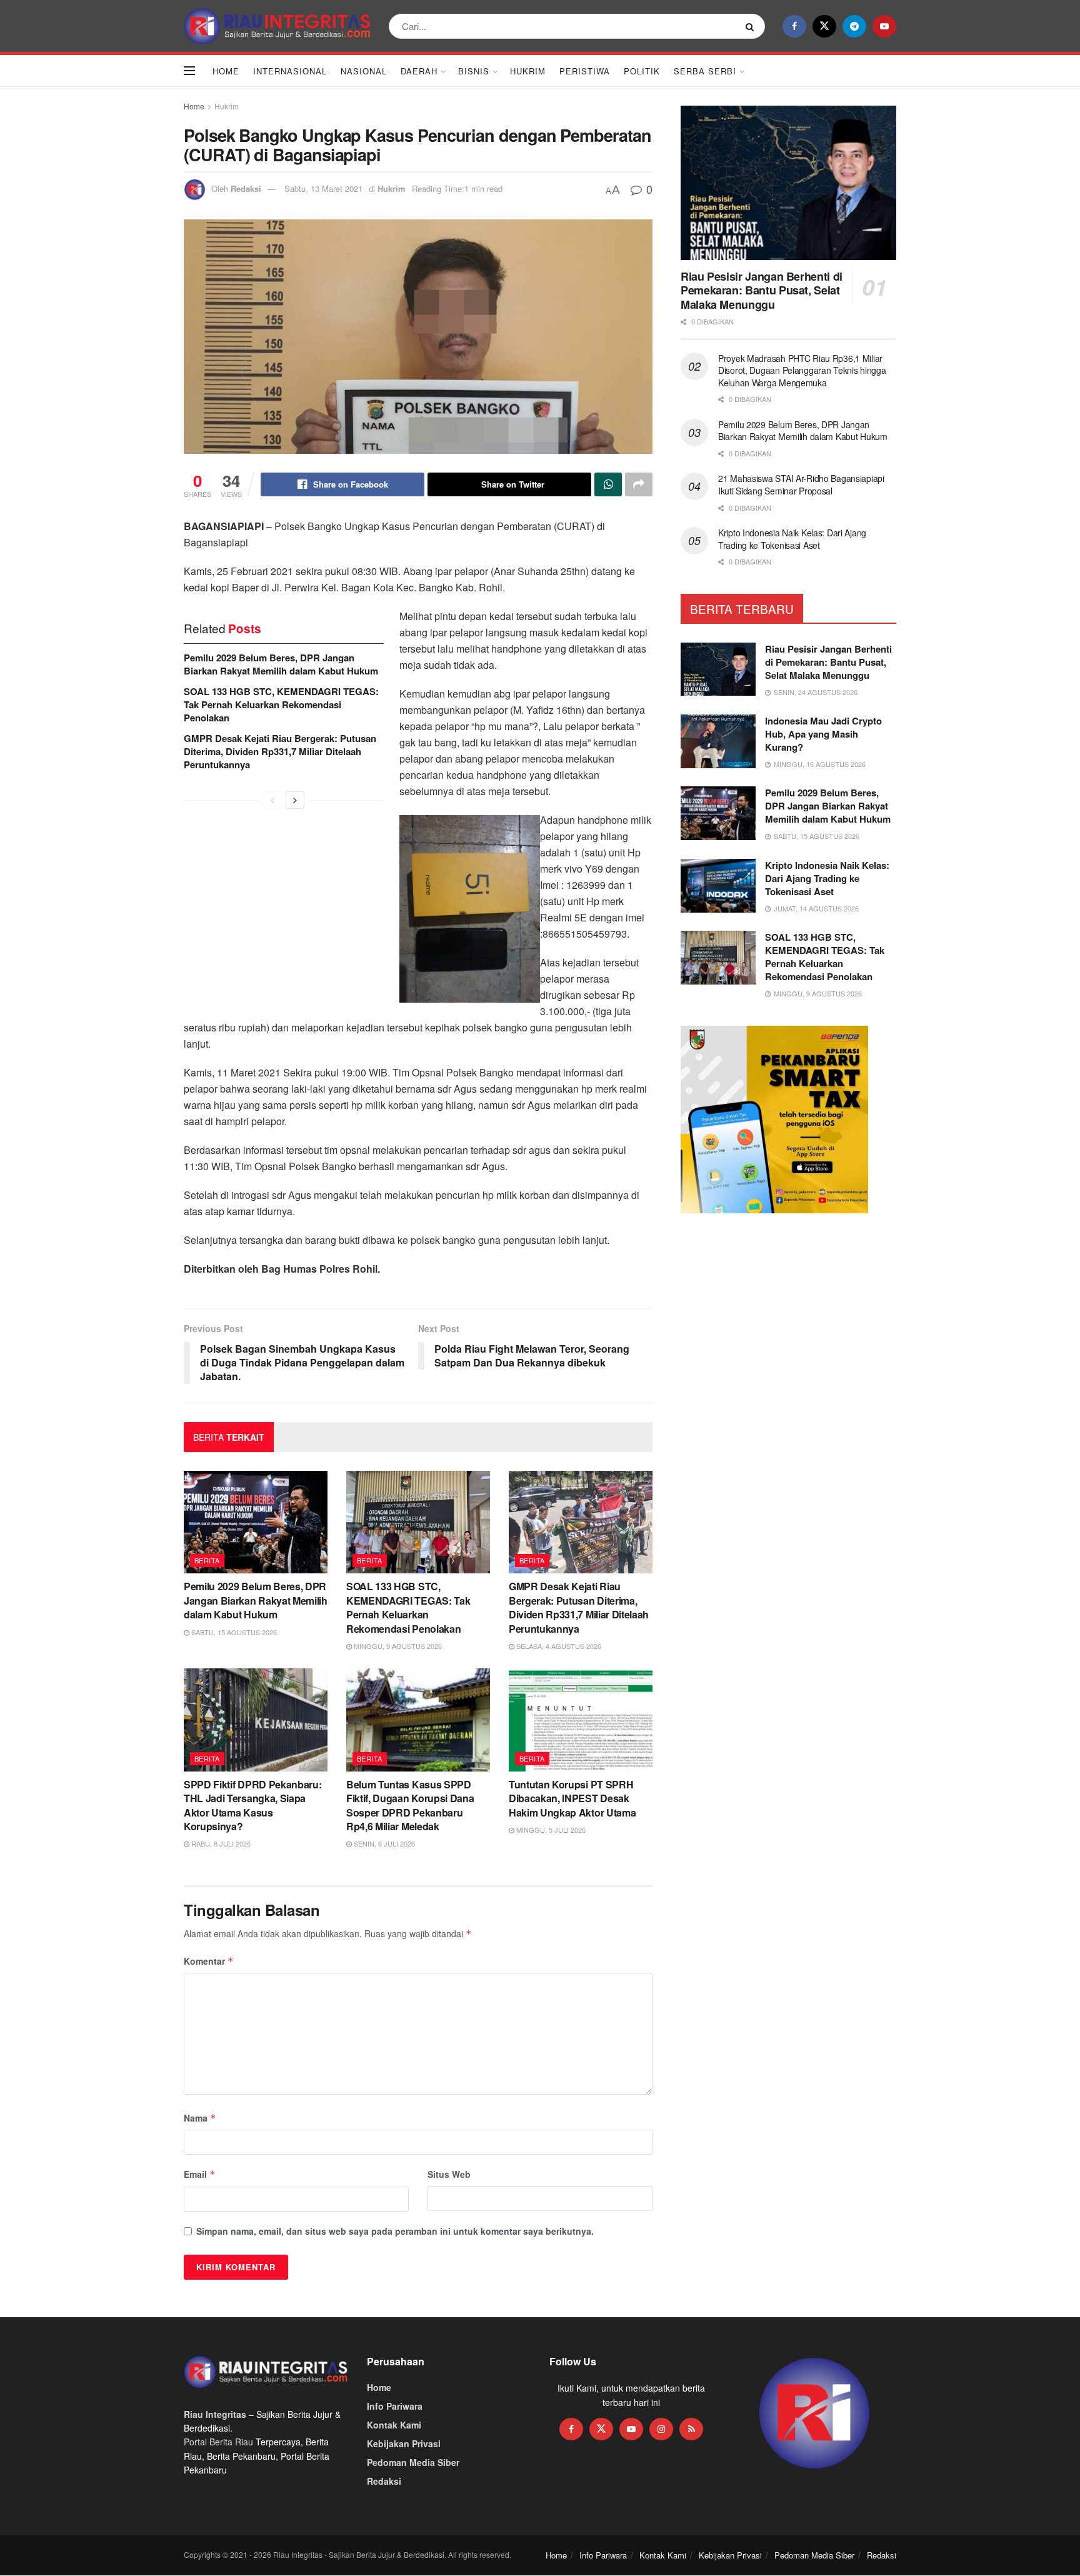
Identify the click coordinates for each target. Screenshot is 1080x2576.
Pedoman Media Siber (413, 2462)
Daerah (419, 71)
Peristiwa (585, 71)
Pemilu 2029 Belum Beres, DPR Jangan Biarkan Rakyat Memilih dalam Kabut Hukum (281, 664)
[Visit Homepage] (277, 26)
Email (200, 2174)
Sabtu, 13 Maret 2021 (323, 188)
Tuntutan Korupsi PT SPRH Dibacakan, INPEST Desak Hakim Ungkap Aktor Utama (572, 1798)
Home (226, 71)
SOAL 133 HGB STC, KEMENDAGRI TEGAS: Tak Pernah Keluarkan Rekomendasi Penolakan (281, 704)
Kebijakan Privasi (404, 2443)
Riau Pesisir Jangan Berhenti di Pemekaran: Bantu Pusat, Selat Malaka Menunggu (762, 290)
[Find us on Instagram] (661, 2429)
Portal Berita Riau (218, 2442)
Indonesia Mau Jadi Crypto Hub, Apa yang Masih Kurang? (823, 734)
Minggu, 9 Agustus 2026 (397, 1646)
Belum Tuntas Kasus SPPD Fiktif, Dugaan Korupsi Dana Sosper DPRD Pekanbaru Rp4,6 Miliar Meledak (410, 1805)
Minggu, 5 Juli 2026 (550, 1830)
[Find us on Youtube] (884, 26)
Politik (642, 71)
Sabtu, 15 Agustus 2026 (233, 1632)
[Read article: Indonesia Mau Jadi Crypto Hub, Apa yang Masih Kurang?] (718, 741)
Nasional (364, 71)
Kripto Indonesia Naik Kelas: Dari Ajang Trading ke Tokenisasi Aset (792, 539)
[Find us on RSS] (691, 2429)
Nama (200, 2118)
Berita (207, 1560)
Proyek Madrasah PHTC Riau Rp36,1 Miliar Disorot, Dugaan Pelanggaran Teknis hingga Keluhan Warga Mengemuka (802, 370)
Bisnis (474, 71)
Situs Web (449, 2174)
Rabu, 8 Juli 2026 (220, 1843)
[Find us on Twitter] (824, 26)
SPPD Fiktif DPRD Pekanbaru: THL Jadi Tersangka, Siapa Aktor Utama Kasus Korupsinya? (252, 1805)
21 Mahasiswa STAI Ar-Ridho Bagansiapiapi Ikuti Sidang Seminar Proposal (801, 484)
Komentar (209, 1961)
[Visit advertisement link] (815, 2414)
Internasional (290, 71)
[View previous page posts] (272, 800)
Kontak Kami (394, 2425)
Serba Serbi (705, 71)
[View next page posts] (295, 800)
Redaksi (246, 188)
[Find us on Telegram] (854, 26)
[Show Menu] (189, 71)
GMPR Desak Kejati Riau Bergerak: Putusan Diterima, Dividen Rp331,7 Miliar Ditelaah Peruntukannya (280, 751)
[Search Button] (752, 26)
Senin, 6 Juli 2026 (383, 1843)
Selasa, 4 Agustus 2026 (558, 1646)
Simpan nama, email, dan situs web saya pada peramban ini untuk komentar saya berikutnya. (395, 2231)
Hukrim (528, 71)
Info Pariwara (395, 2406)
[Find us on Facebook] (794, 26)
